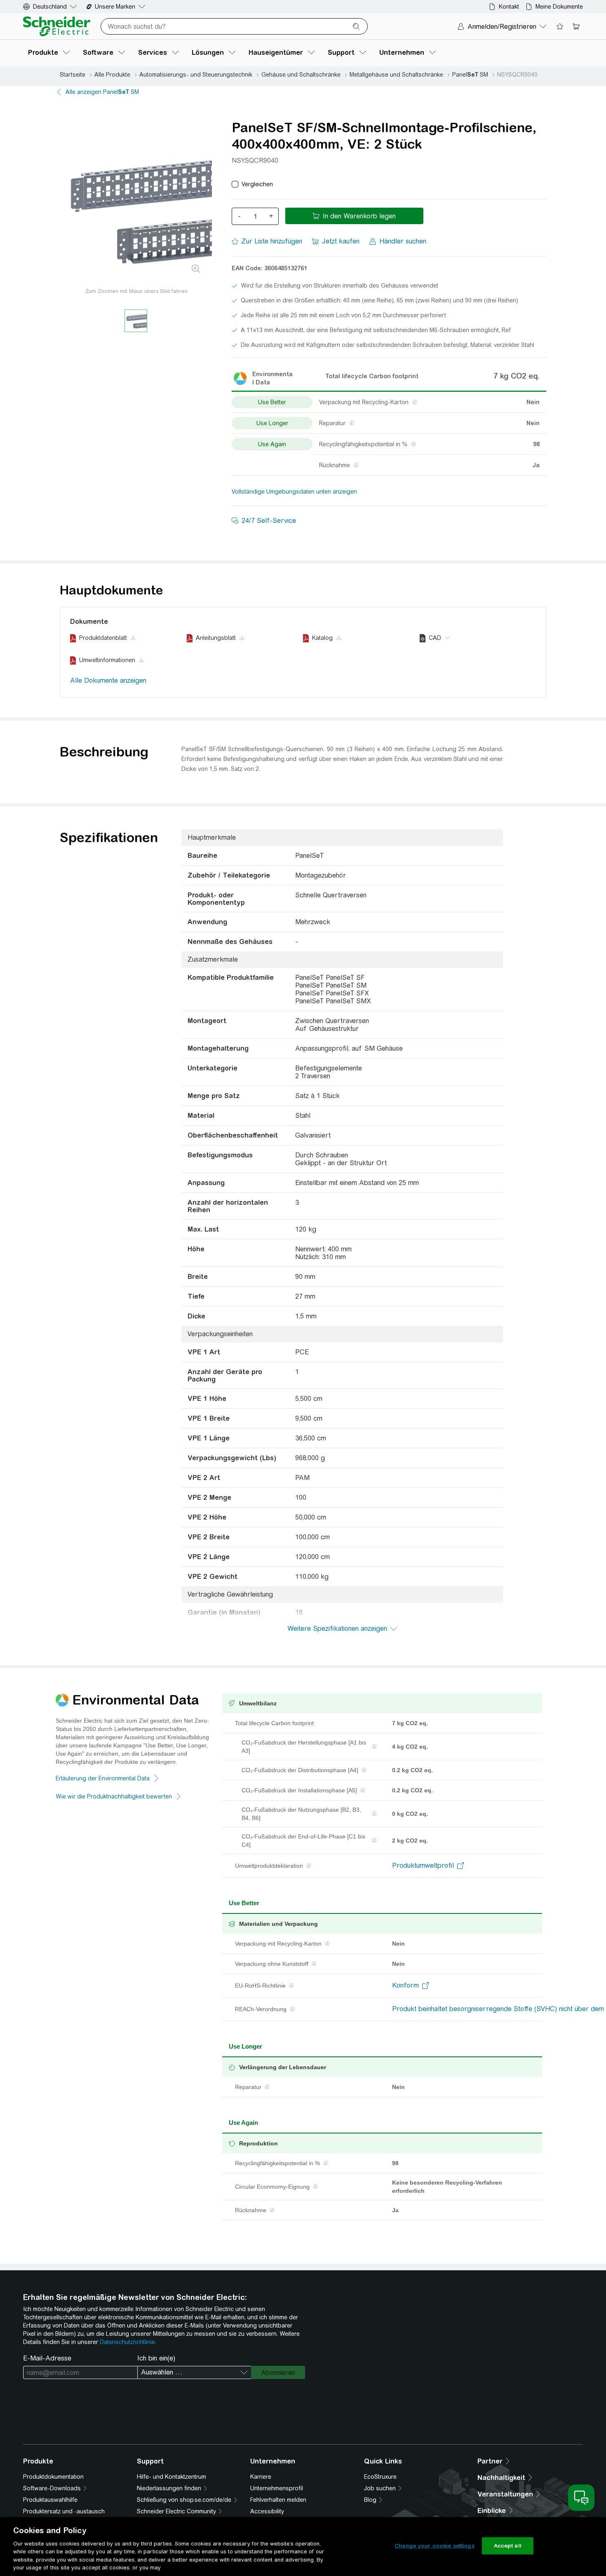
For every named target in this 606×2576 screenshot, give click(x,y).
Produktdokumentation (53, 2477)
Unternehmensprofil (277, 2488)
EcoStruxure (380, 2477)
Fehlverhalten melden (278, 2500)
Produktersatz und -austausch (64, 2511)
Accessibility (267, 2511)
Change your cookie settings (435, 2546)
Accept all (508, 2546)
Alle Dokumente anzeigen (108, 680)
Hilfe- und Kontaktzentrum (171, 2477)
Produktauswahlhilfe (50, 2500)
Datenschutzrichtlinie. (128, 2342)
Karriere (261, 2477)
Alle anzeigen (102, 92)
